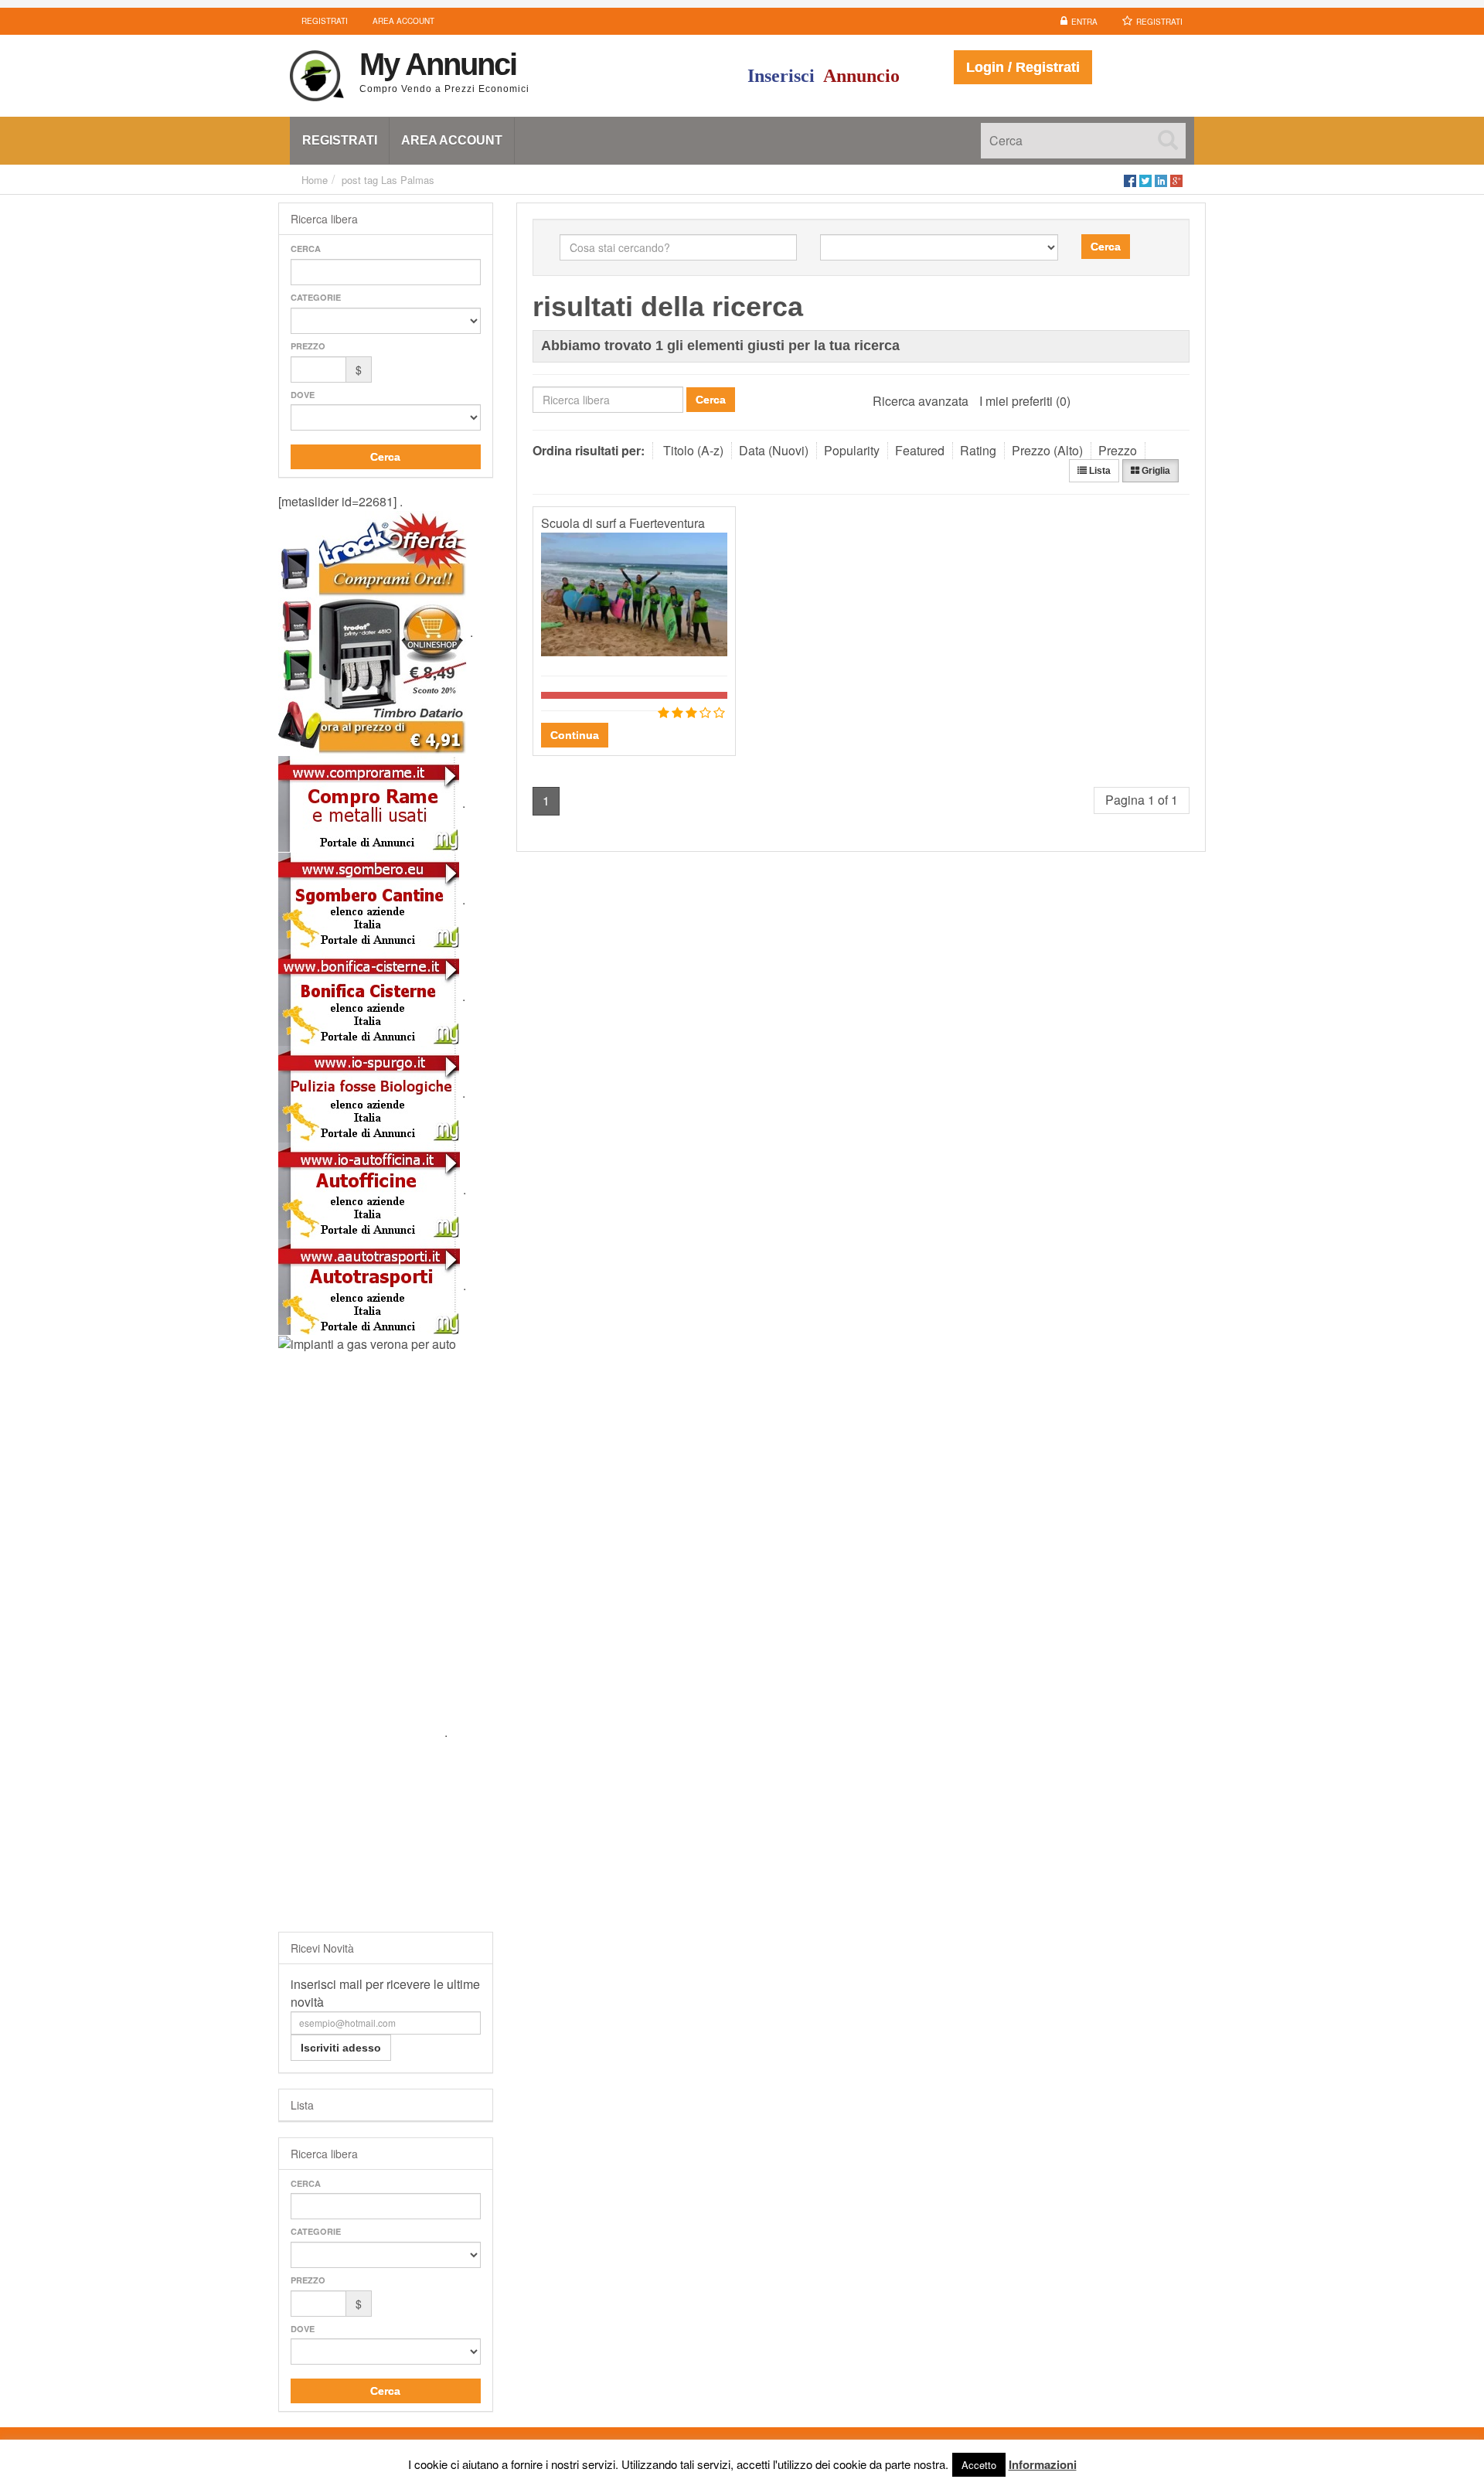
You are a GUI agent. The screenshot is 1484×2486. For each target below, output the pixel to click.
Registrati (1159, 22)
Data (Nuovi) (774, 450)
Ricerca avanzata (921, 401)
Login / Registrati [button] (1023, 67)
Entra (1084, 22)
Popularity (852, 450)
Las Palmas (408, 180)
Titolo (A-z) (693, 450)
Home (315, 180)
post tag (360, 180)
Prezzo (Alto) (1047, 450)
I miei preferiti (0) (1025, 401)
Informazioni (1043, 2464)
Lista (1099, 471)
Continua (575, 735)
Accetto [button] (979, 2465)
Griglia (1155, 471)
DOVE (303, 395)
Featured (920, 450)
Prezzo (308, 346)
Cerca (306, 249)
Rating (978, 450)
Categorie (316, 297)
